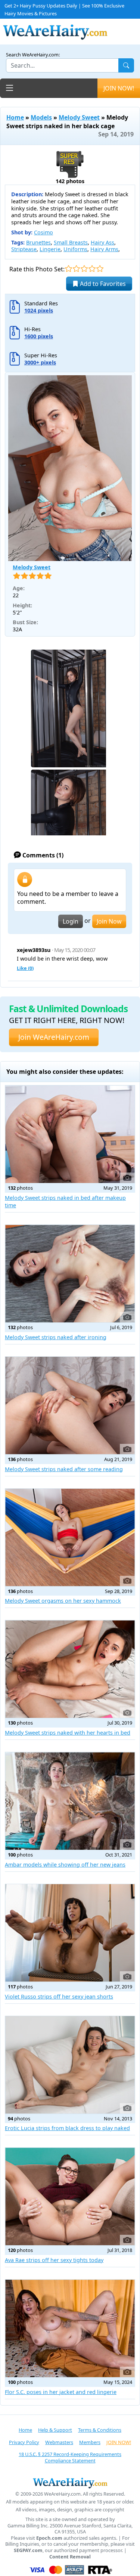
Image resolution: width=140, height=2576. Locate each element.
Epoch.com (49, 2538)
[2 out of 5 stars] (76, 269)
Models (41, 117)
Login (71, 921)
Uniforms (75, 249)
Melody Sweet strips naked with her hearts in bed (68, 1733)
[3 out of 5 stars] (84, 269)
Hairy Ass (102, 242)
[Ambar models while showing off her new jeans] (70, 1801)
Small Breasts (71, 242)
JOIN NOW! (119, 88)
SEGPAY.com (28, 2550)
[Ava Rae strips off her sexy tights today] (70, 2196)
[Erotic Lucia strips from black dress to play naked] (70, 2065)
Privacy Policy (24, 2442)
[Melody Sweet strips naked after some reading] (70, 1406)
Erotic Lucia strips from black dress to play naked (67, 2128)
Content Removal (70, 2557)
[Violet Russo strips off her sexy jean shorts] (70, 1933)
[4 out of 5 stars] (92, 269)
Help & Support (55, 2430)
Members (90, 2442)
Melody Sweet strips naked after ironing (56, 1337)
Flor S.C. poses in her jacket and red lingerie (61, 2392)
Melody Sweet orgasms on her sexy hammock (63, 1601)
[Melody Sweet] (70, 468)
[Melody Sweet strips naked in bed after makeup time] (70, 1134)
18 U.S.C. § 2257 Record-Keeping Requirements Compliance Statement (70, 2457)
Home (15, 117)
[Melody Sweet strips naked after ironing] (70, 1274)
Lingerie (50, 249)
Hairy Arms (104, 249)
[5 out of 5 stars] (100, 269)
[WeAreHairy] (70, 2483)
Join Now (109, 921)
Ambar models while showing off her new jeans (65, 1865)
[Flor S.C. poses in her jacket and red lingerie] (70, 2328)
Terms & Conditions (100, 2430)
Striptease (24, 249)
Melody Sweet (79, 117)
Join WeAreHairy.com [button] (54, 1037)
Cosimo (43, 232)
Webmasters (59, 2442)
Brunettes (38, 242)
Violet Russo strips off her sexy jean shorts (59, 1996)
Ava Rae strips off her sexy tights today (54, 2260)
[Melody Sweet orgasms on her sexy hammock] (70, 1537)
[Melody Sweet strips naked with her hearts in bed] (70, 1669)
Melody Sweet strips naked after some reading (64, 1469)
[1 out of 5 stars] (69, 269)
